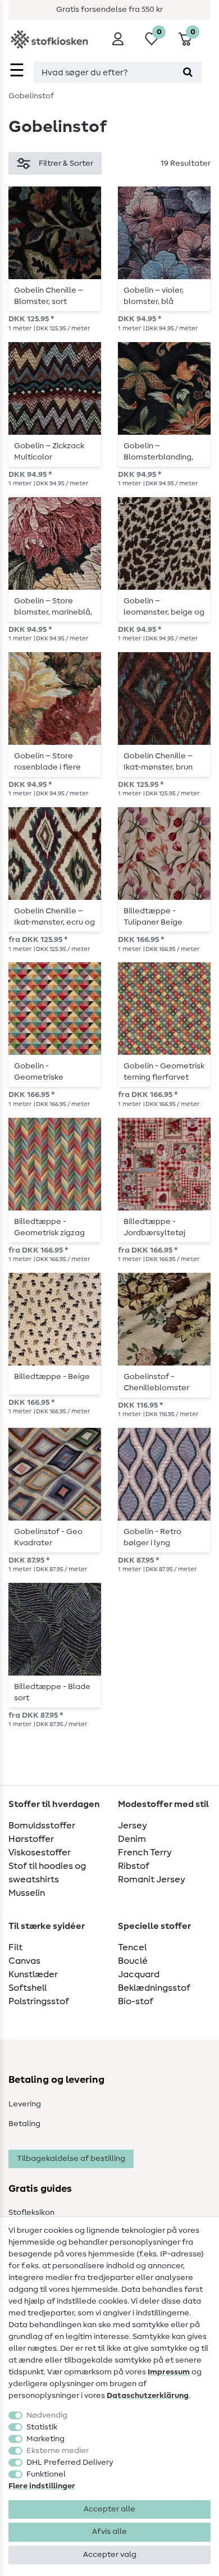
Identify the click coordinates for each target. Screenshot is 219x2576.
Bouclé (133, 1961)
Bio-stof (136, 2001)
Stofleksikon (31, 2213)
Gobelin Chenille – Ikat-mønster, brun (158, 762)
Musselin (27, 1893)
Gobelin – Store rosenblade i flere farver (47, 762)
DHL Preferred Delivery (70, 2463)
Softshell (28, 1988)
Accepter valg (110, 2555)
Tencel (132, 1947)
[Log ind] (118, 39)
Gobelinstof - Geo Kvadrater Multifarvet (48, 1537)
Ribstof (134, 1866)
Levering (25, 2104)
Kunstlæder (33, 1974)
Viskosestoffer (40, 1853)
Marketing (45, 2439)
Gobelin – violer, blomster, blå (154, 296)
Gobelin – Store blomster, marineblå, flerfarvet (53, 607)
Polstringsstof (39, 2001)
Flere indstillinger (42, 2486)
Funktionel (46, 2474)
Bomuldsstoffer (42, 1826)
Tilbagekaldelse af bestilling (71, 2159)
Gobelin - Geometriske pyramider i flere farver (45, 1072)
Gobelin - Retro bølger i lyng (152, 1537)
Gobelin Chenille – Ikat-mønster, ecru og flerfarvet (54, 917)
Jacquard (139, 1974)
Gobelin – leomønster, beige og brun (164, 607)
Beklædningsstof (154, 1988)
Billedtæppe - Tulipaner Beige (153, 917)
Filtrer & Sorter (66, 163)
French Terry (145, 1853)
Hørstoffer (31, 1839)
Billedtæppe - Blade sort (52, 1692)
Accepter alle (109, 2509)
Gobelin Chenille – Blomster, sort (49, 296)
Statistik (42, 2427)
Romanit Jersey (152, 1879)
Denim (132, 1839)
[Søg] (188, 72)
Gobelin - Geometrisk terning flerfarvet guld (164, 1072)
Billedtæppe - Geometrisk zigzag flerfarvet (49, 1227)
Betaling (24, 2124)
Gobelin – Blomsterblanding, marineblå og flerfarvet (158, 452)
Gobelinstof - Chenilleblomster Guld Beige (156, 1382)
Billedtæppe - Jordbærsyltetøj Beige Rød (154, 1227)
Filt (15, 1947)
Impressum (169, 2372)
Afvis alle (109, 2532)
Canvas (24, 1961)
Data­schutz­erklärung (148, 2396)
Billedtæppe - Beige (52, 1377)
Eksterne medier (58, 2451)
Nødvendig (47, 2415)
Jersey (133, 1826)
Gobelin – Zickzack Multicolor (49, 452)
